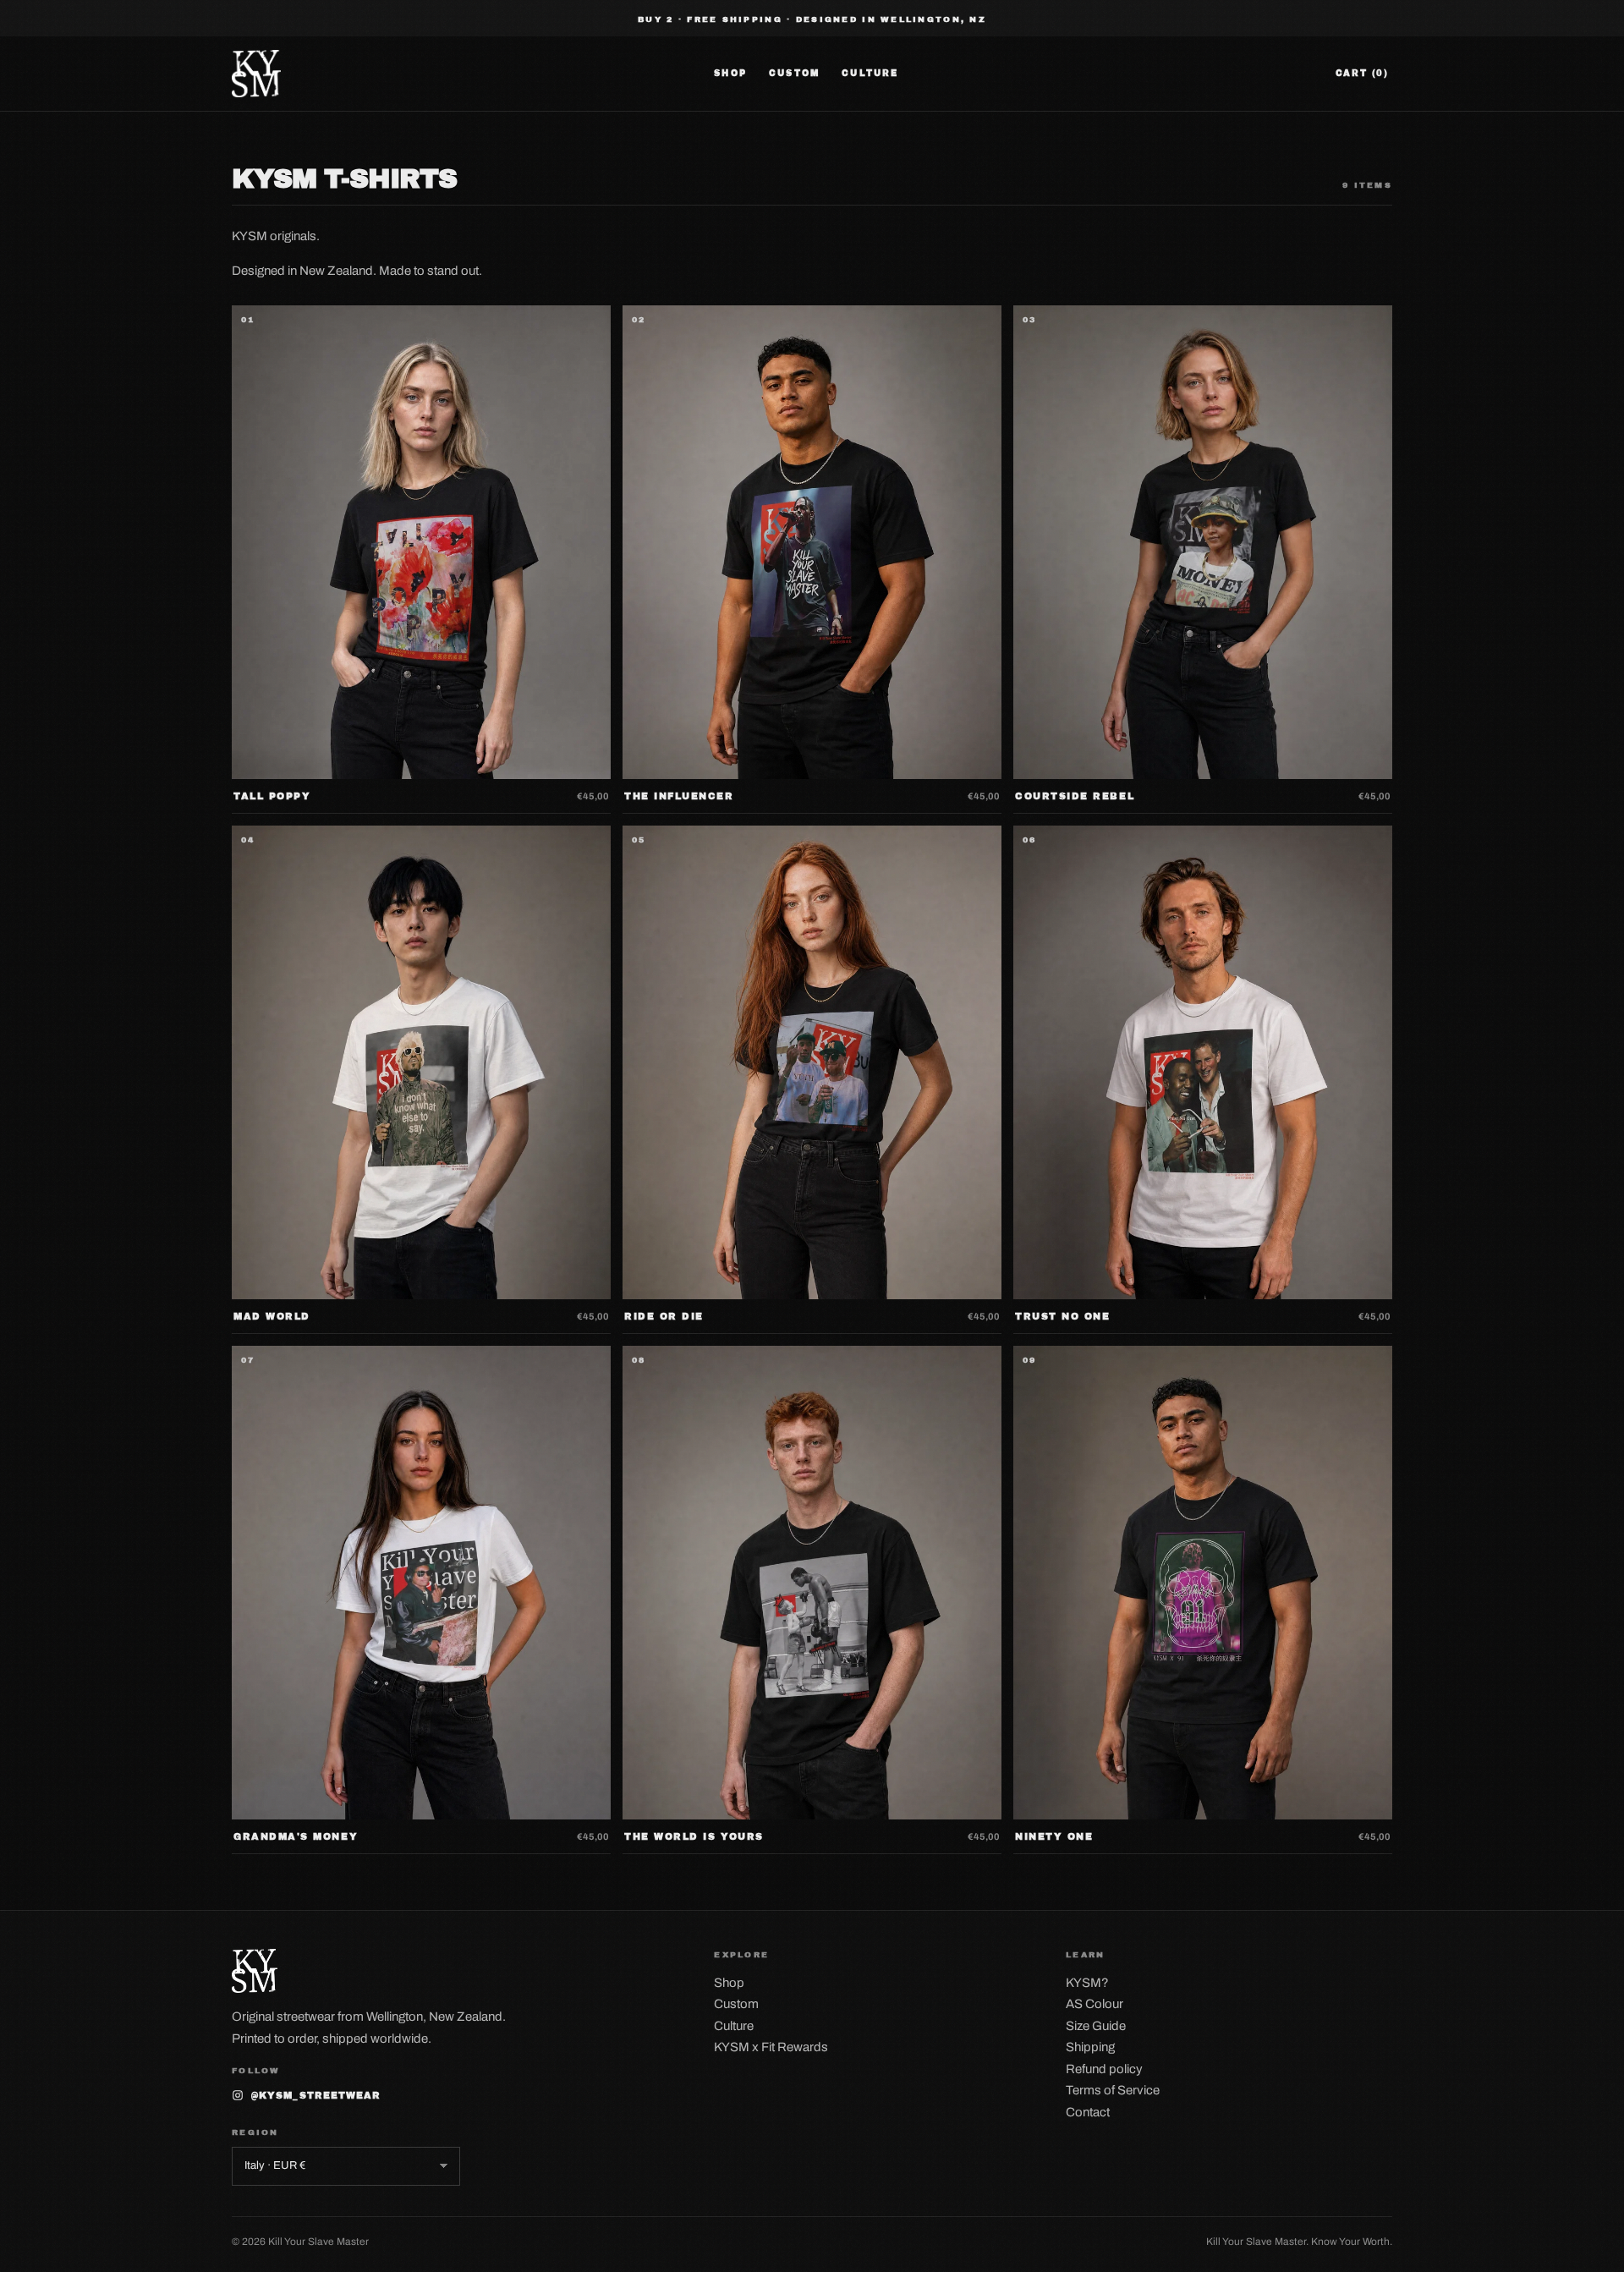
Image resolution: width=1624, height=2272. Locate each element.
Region (255, 2132)
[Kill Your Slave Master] (256, 74)
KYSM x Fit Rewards (771, 2047)
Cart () (1362, 73)
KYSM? (1087, 1983)
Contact (1088, 2112)
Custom (794, 73)
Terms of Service (1113, 2090)
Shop (730, 73)
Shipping (1090, 2047)
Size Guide (1096, 2026)
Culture (870, 73)
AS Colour (1095, 2004)
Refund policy (1104, 2069)
